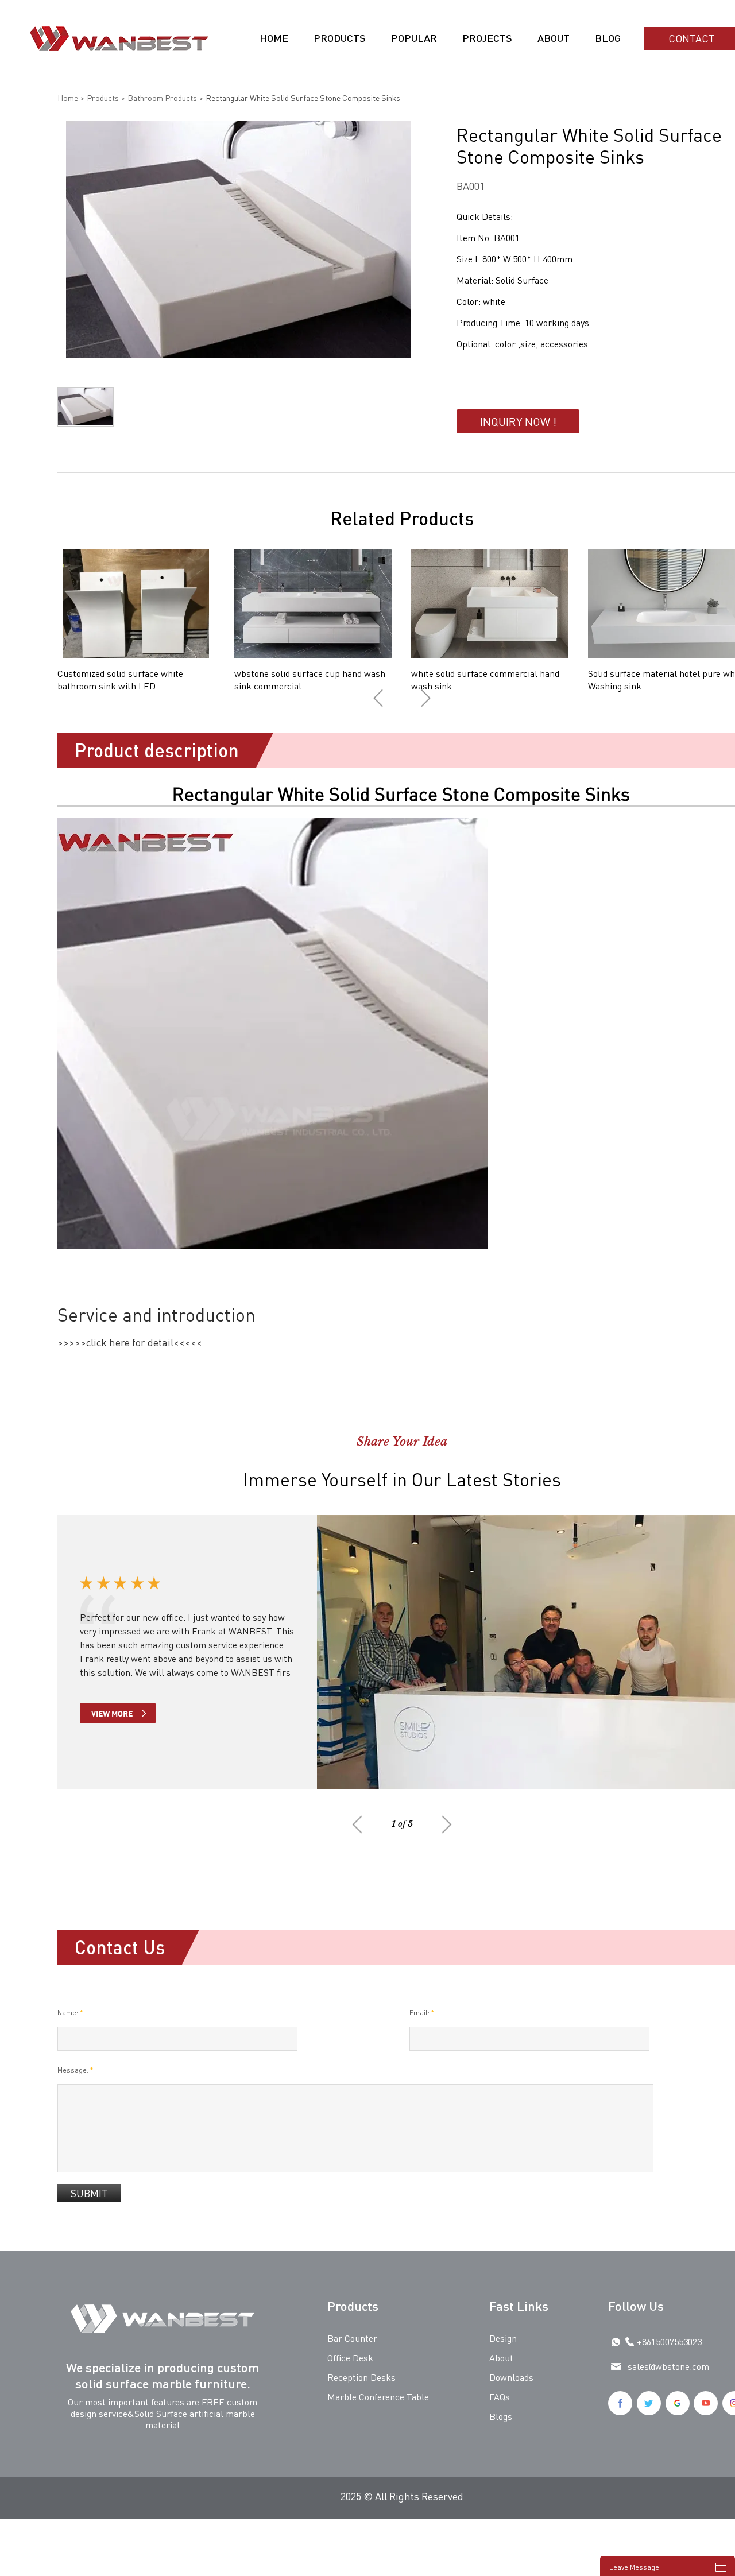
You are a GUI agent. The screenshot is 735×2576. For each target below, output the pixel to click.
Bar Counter (352, 2338)
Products (340, 38)
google (678, 2403)
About (554, 38)
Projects (487, 38)
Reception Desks (361, 2377)
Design (503, 2338)
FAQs (500, 2397)
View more (112, 1713)
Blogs (501, 2416)
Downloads (511, 2377)
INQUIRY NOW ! (518, 421)
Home (274, 38)
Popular (414, 38)
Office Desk (350, 2358)
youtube (706, 2403)
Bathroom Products (162, 98)
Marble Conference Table (378, 2397)
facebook (620, 2403)
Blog (608, 38)
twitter (649, 2403)
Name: (70, 2013)
